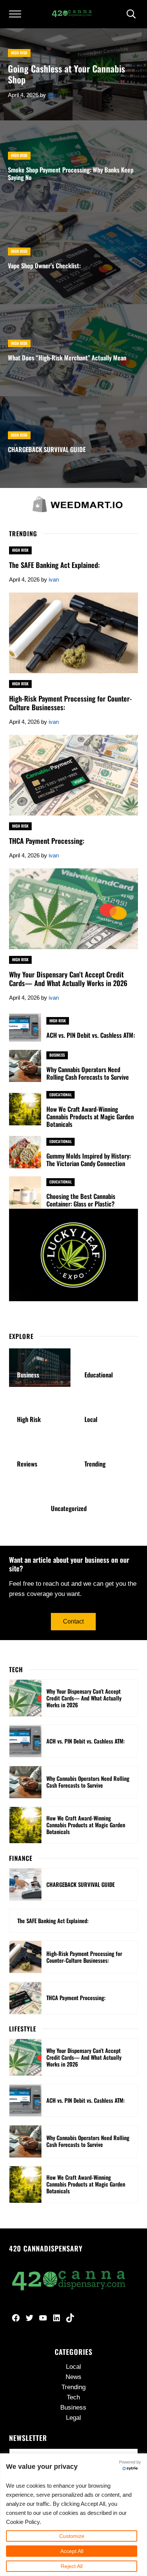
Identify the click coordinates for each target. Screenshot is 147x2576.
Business (57, 1055)
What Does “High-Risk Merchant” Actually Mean (67, 358)
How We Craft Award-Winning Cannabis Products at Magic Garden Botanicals (90, 1117)
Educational (60, 1095)
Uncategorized (69, 1508)
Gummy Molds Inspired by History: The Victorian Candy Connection (89, 1160)
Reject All (72, 2566)
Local (91, 1419)
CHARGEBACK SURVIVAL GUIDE (47, 449)
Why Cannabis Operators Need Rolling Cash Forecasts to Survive (88, 1073)
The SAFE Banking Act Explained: (54, 565)
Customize (72, 2536)
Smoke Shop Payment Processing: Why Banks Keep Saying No (71, 174)
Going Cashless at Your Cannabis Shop (67, 74)
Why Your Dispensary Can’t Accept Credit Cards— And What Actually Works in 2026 (68, 979)
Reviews (27, 1464)
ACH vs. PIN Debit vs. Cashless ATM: (91, 1035)
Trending (95, 1464)
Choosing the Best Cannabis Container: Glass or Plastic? (81, 1200)
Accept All (72, 2551)
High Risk (19, 53)
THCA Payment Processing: (47, 841)
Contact (73, 1621)
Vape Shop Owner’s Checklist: (44, 266)
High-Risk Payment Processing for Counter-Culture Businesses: (70, 703)
